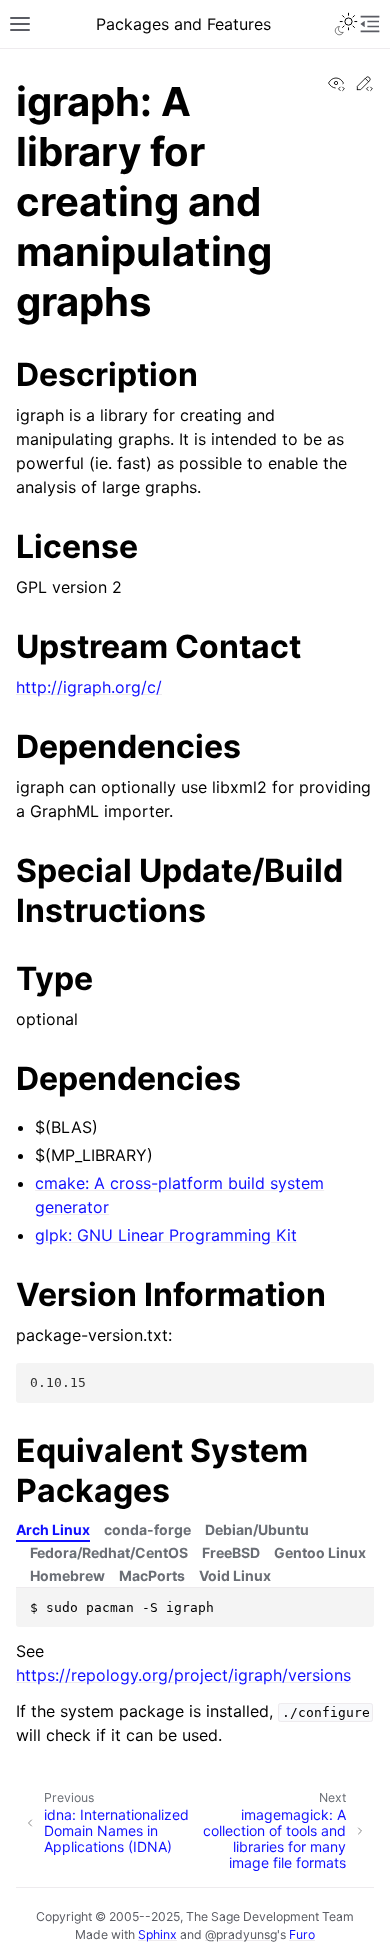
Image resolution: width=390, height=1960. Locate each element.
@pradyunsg (241, 1934)
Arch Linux (53, 1529)
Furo (302, 1934)
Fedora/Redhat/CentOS (109, 1552)
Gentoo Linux (320, 1552)
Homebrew (67, 1575)
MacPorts (152, 1575)
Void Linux (235, 1575)
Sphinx (157, 1934)
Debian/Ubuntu (257, 1529)
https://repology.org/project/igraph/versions (183, 1675)
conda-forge (147, 1529)
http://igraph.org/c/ (89, 687)
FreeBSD (231, 1552)
